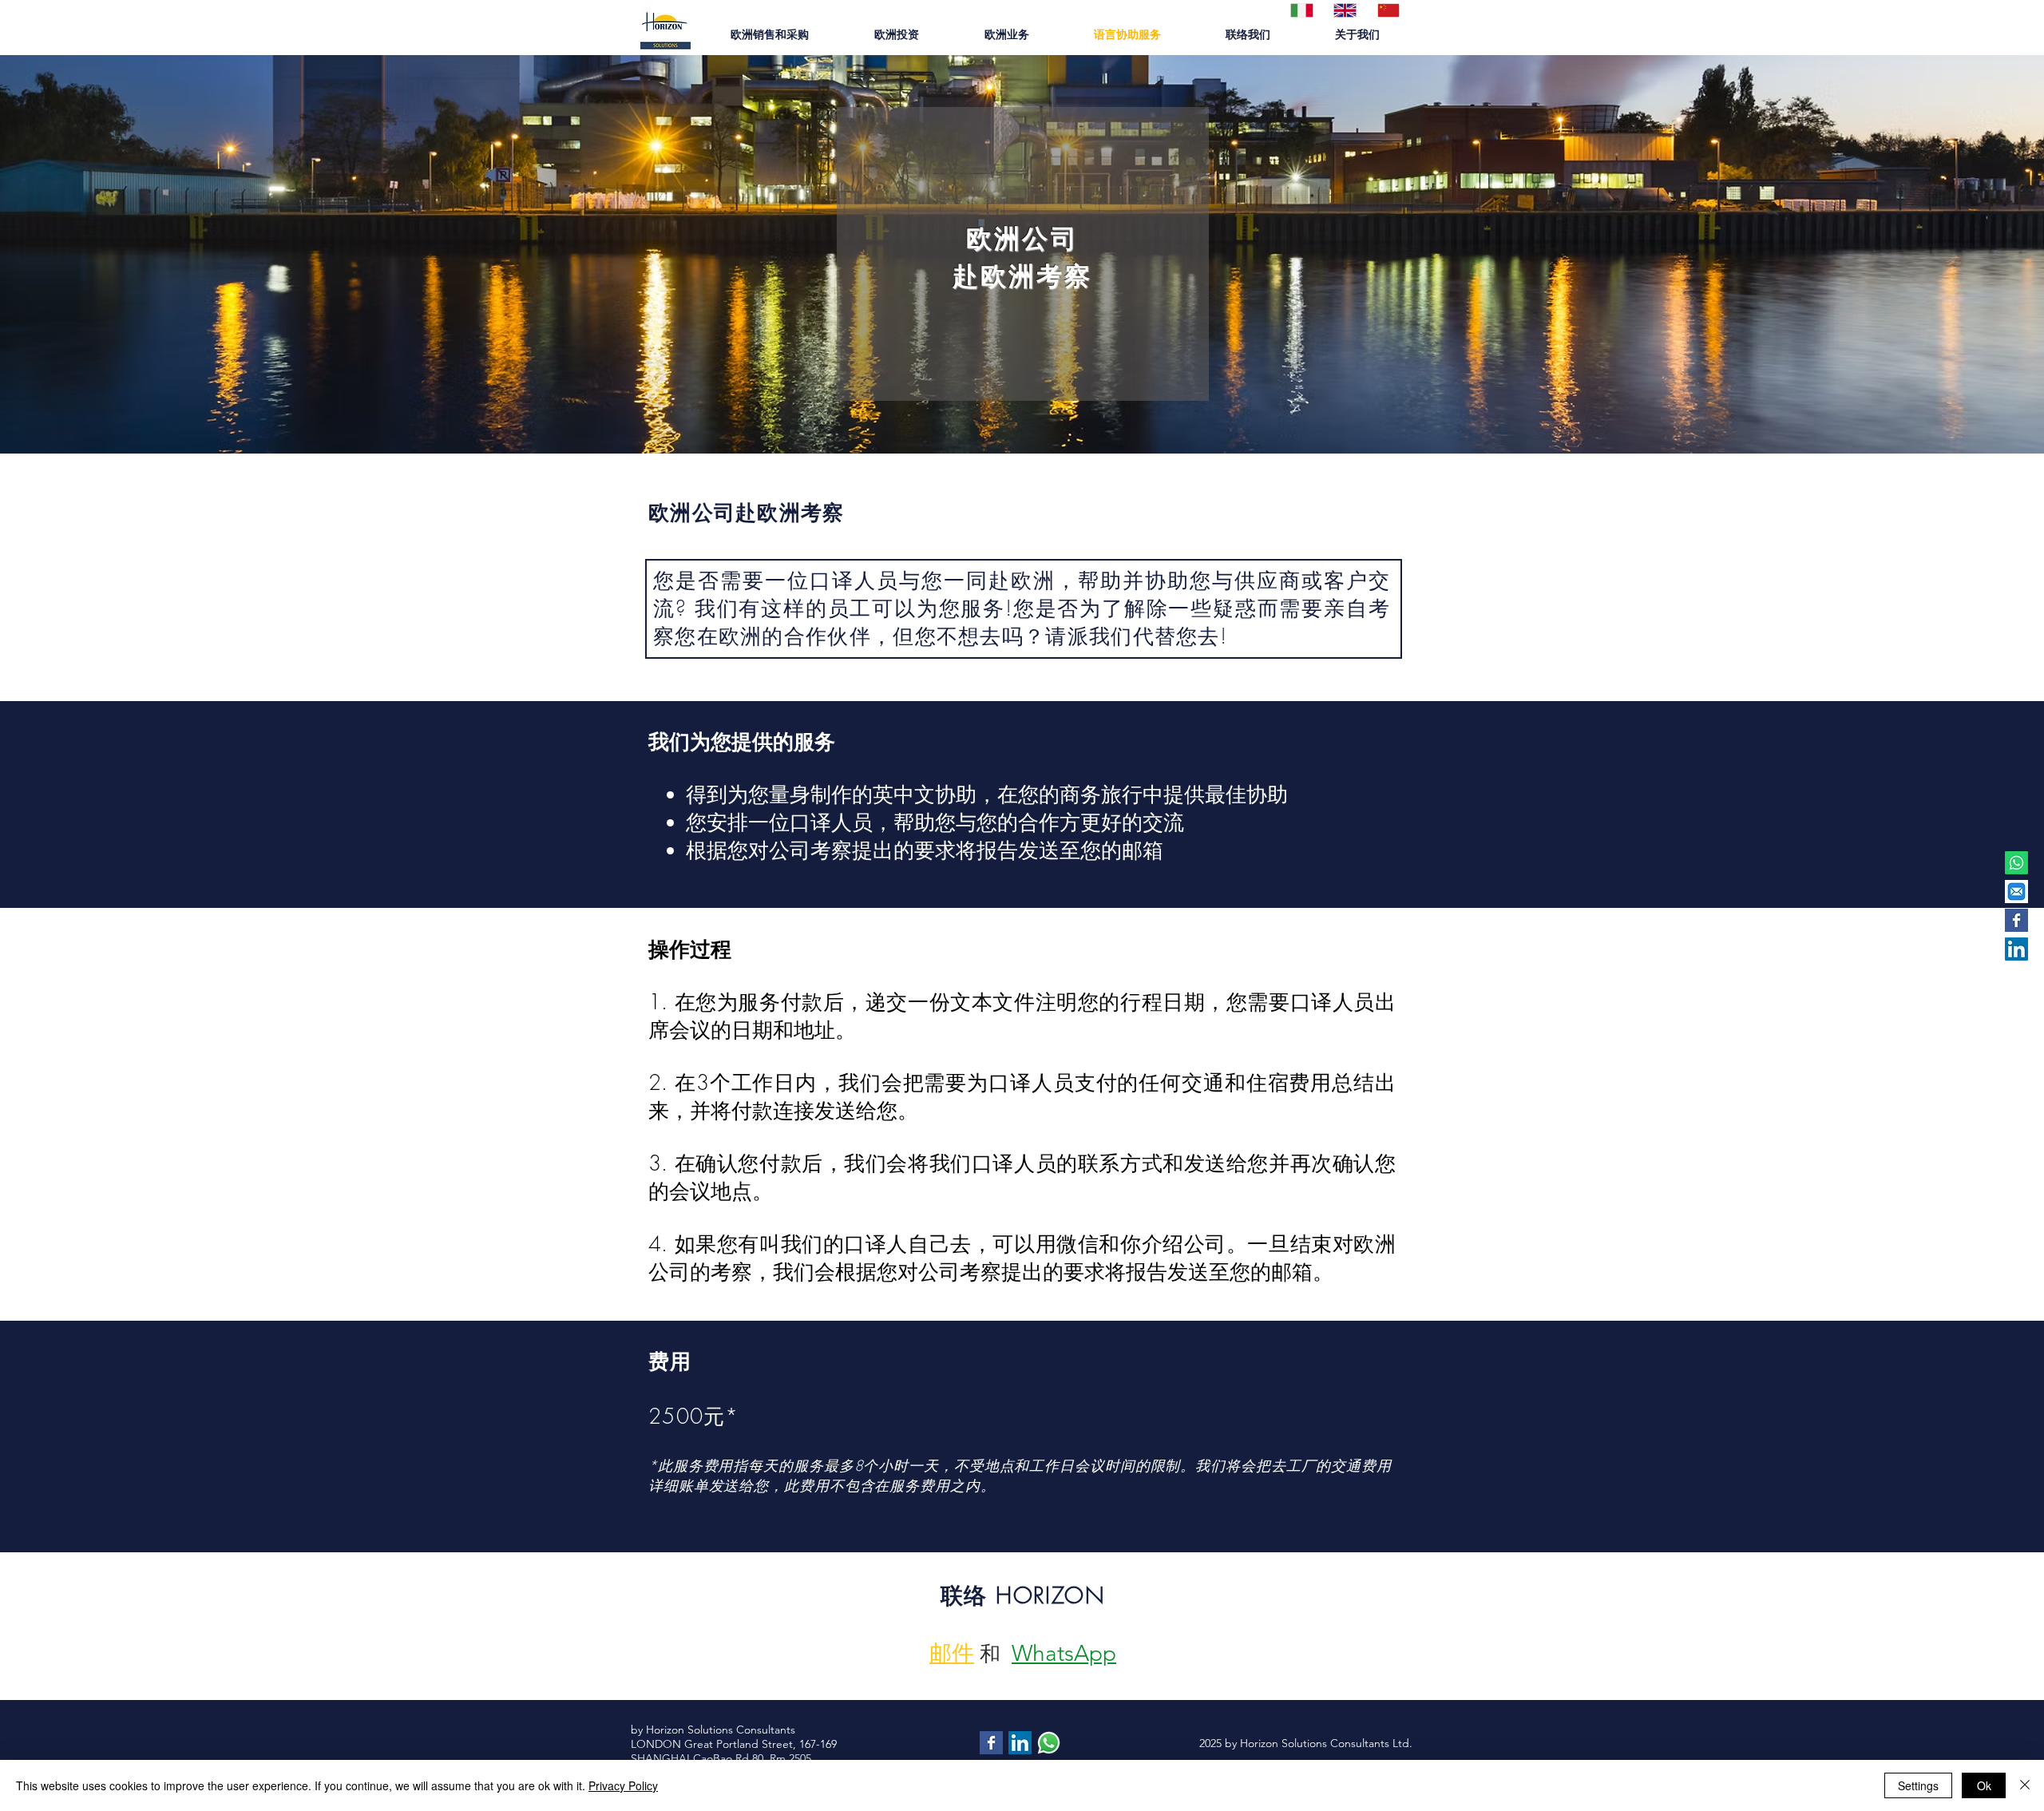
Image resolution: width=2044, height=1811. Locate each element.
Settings (1918, 1785)
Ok (1984, 1785)
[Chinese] (1387, 10)
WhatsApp (1064, 1653)
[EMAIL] (2016, 892)
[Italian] (1300, 10)
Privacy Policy (623, 1785)
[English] (1343, 10)
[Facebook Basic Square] (2016, 920)
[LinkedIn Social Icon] (2016, 949)
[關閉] (2025, 1785)
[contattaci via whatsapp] (1049, 1743)
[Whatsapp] (2016, 863)
